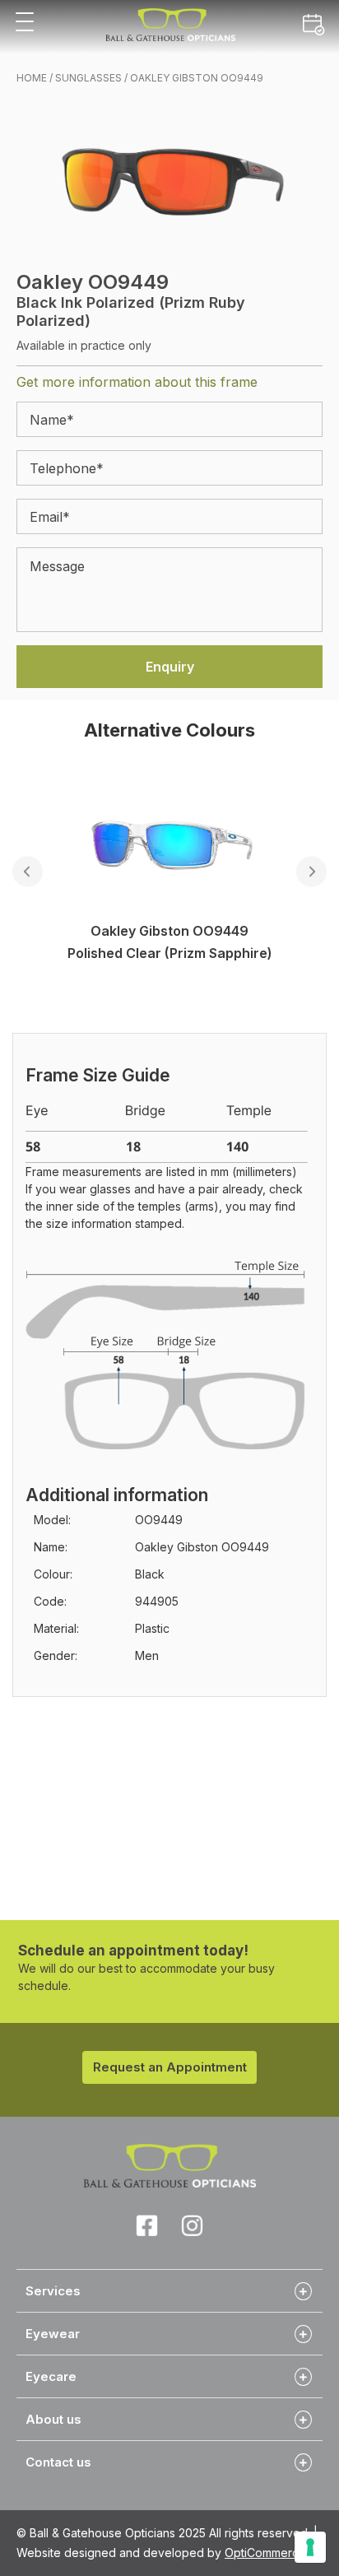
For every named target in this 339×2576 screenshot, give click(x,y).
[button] (25, 23)
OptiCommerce (265, 2553)
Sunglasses (88, 78)
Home (32, 78)
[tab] (169, 2290)
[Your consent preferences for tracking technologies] (310, 2547)
